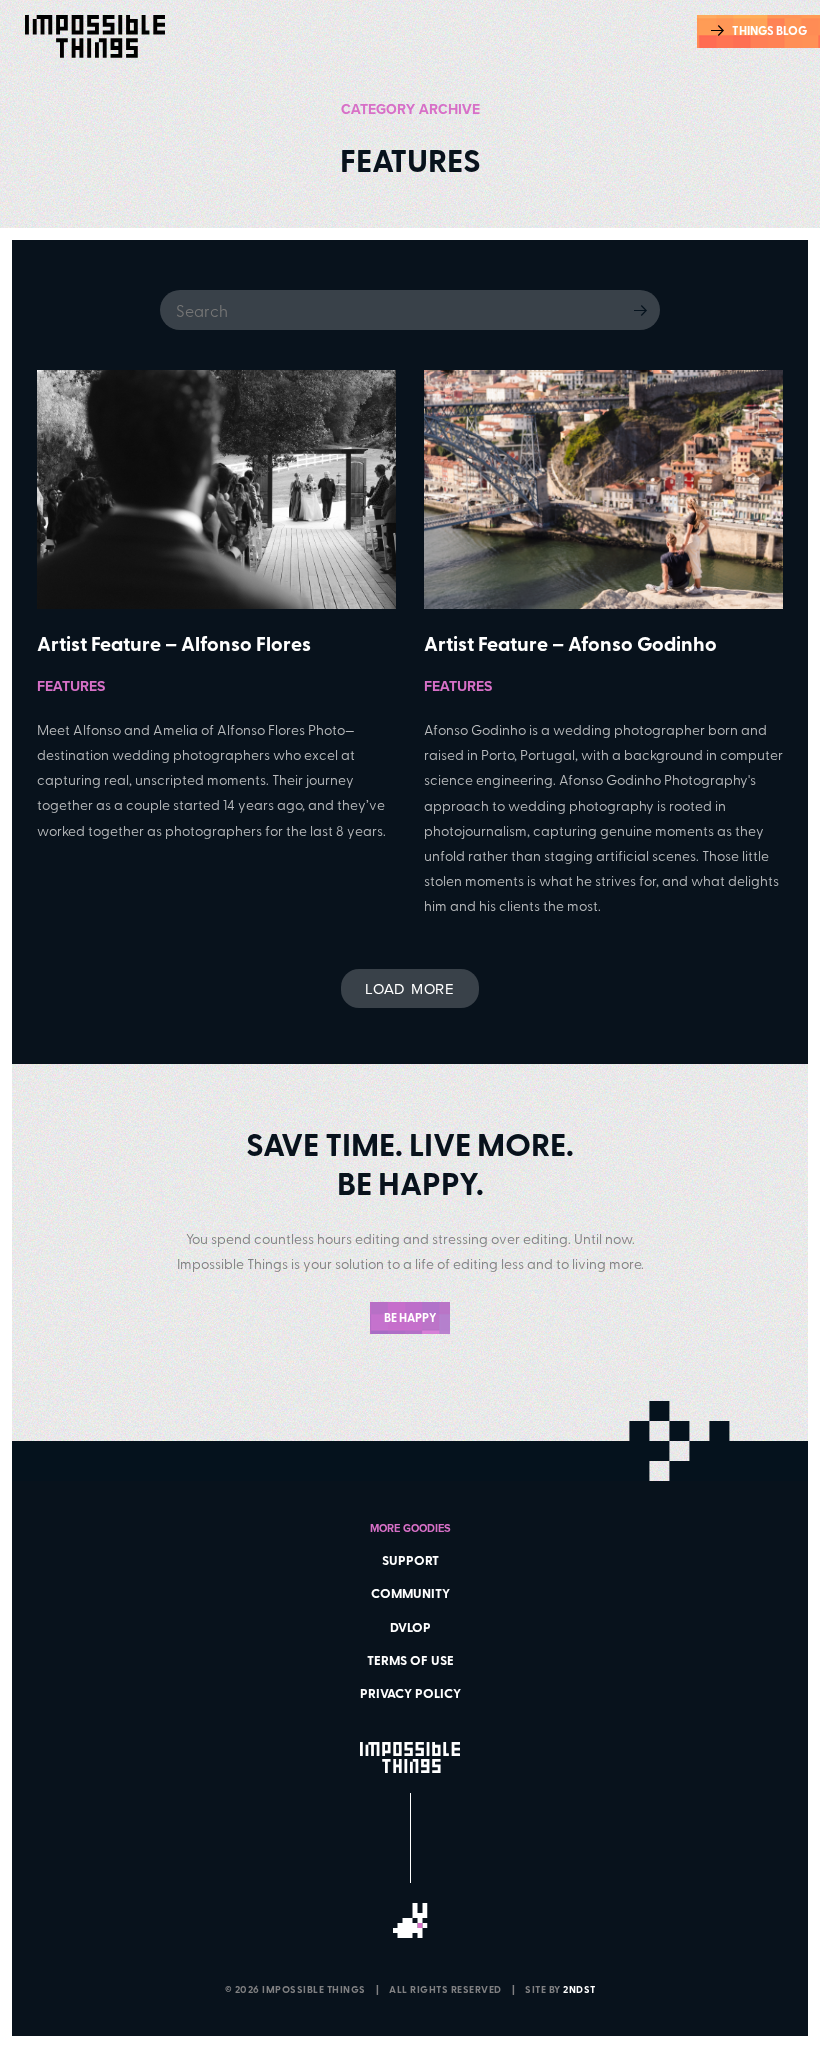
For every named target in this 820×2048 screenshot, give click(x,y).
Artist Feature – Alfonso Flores (174, 643)
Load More (410, 988)
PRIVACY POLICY (410, 1693)
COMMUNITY (410, 1593)
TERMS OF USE (410, 1660)
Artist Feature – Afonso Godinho (570, 643)
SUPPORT (410, 1560)
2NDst (579, 1989)
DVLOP (410, 1627)
